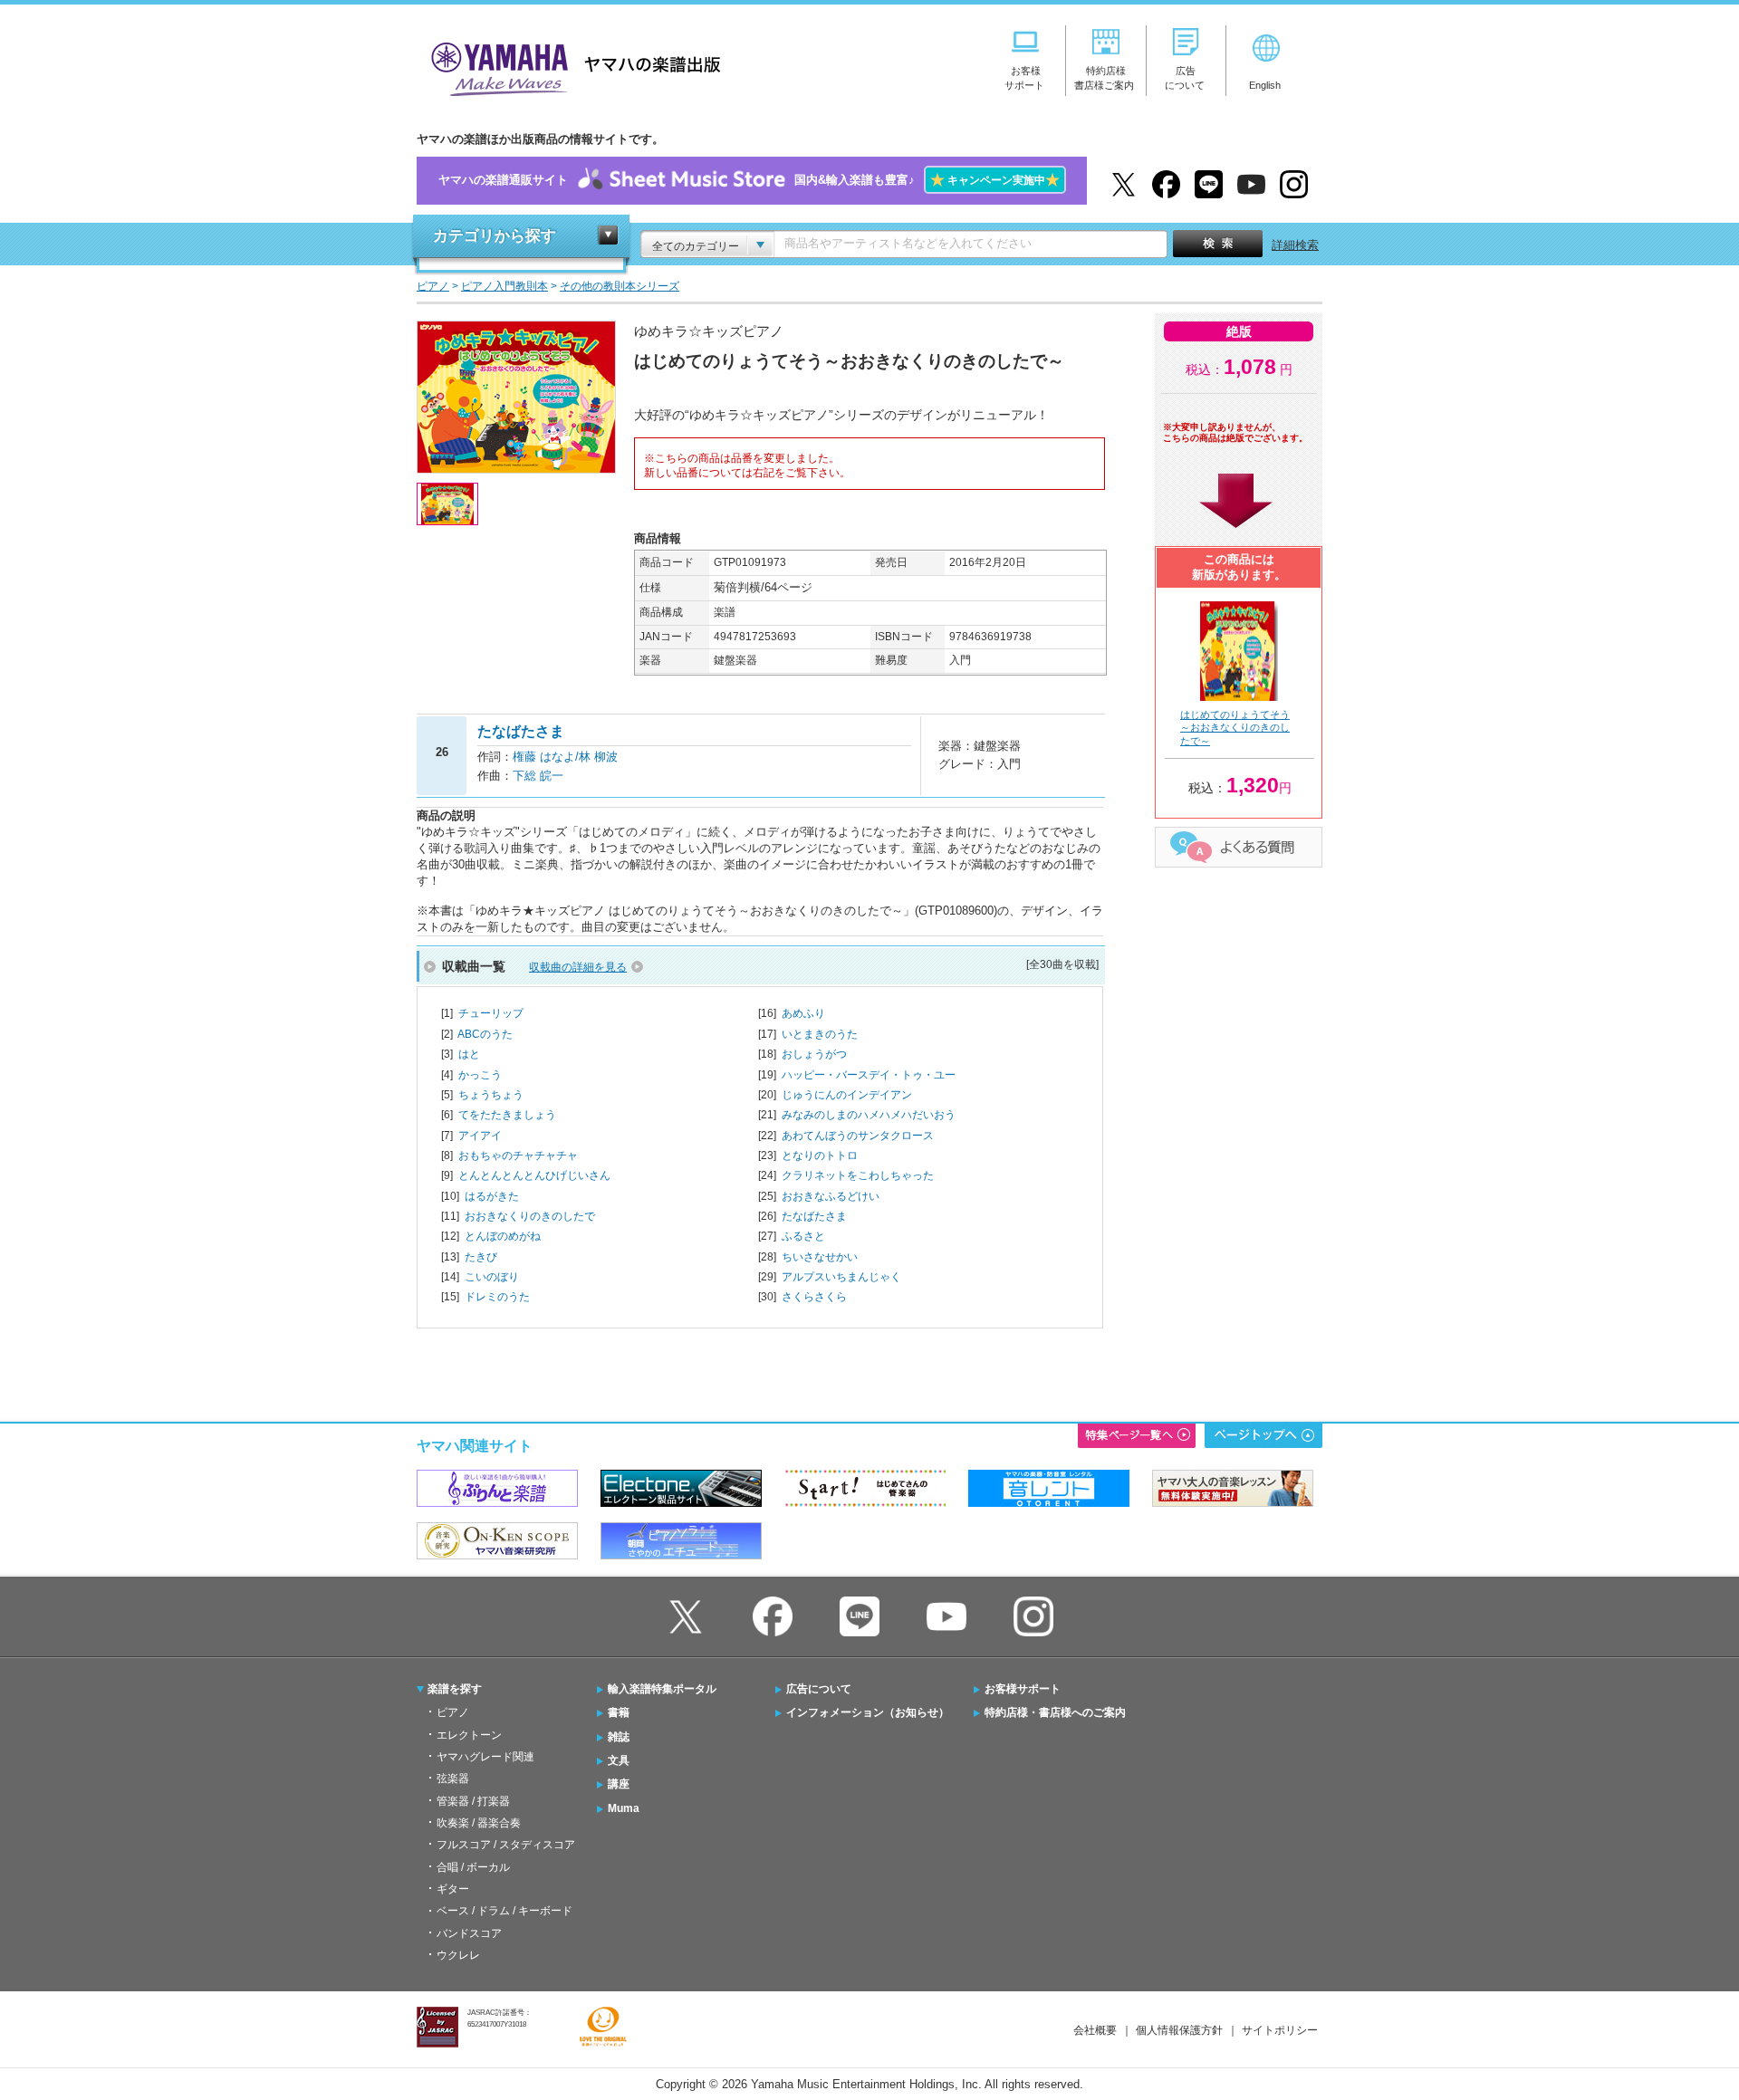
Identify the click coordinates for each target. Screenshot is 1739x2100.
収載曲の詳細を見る (578, 967)
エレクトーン (469, 1735)
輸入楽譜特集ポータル (662, 1689)
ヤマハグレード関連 (485, 1757)
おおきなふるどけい (831, 1196)
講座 (619, 1784)
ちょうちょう (491, 1095)
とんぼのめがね (503, 1236)
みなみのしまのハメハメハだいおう (869, 1115)
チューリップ (491, 1013)
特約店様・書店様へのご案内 (1055, 1712)
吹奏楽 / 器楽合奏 (479, 1823)
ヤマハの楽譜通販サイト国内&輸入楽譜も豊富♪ (749, 180)
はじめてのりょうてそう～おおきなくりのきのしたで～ (1235, 728)
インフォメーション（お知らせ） (868, 1712)
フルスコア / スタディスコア (506, 1845)
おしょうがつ (814, 1054)
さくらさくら (814, 1297)
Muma (624, 1808)
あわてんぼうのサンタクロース (858, 1136)
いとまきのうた (820, 1034)
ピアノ (453, 1712)
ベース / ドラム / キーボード (504, 1911)
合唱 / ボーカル (473, 1867)
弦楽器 (453, 1779)
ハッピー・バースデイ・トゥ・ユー (869, 1075)
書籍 (619, 1712)
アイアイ (480, 1136)
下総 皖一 (538, 776)
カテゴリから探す (495, 236)
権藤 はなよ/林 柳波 (565, 757)
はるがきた (492, 1196)
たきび (481, 1257)
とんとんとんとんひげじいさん (534, 1175)
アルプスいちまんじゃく (841, 1277)
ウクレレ (458, 1955)
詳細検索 (1295, 245)
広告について (819, 1689)
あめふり (803, 1013)
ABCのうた (485, 1034)
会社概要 (1095, 2030)
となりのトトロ (820, 1155)
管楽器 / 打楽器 (473, 1801)
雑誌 (619, 1737)
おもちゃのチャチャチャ (518, 1155)
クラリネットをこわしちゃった (858, 1175)
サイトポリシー (1280, 2030)
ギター (453, 1889)
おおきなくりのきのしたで (530, 1216)
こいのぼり (492, 1277)
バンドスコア (469, 1933)
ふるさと (803, 1236)
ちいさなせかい (820, 1257)
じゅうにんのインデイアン (847, 1095)
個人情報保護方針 (1179, 2030)
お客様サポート (1023, 1689)
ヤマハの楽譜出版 (571, 67)
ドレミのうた (497, 1297)
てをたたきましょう (507, 1115)
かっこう (480, 1075)
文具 (619, 1760)
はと (469, 1054)
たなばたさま (814, 1216)
